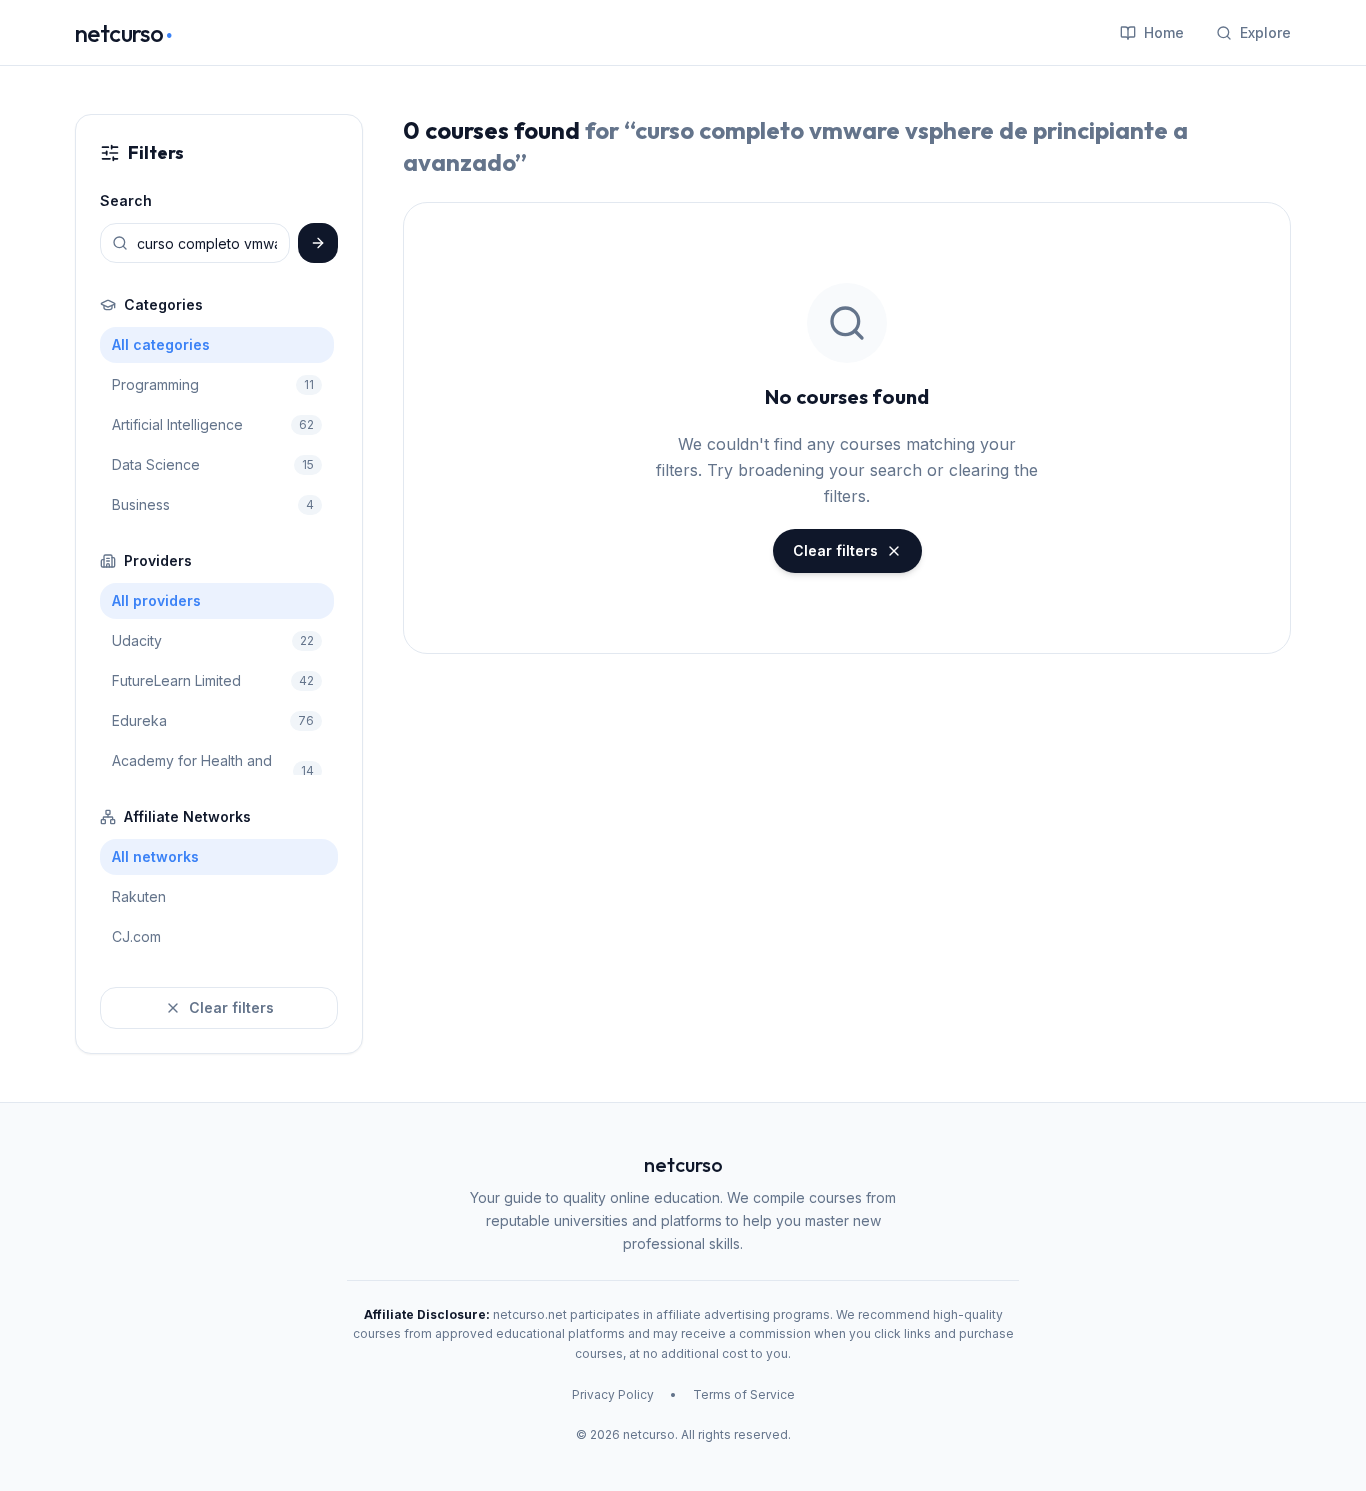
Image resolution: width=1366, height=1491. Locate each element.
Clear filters (231, 1007)
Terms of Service (744, 1394)
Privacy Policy (613, 1394)
